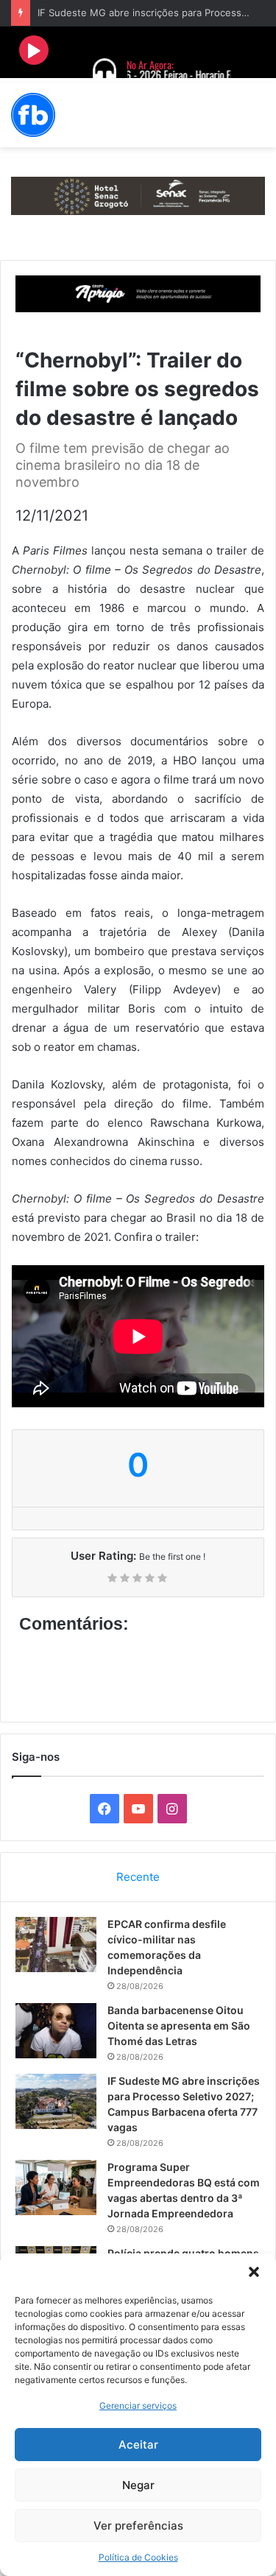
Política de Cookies (138, 2557)
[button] (254, 2272)
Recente (138, 1877)
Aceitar (138, 2445)
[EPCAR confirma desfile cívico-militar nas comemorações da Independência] (56, 1945)
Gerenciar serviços (138, 2406)
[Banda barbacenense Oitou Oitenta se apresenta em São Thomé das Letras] (56, 2031)
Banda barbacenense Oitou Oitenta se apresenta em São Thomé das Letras (179, 2026)
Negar (138, 2485)
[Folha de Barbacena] (33, 115)
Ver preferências (138, 2526)
